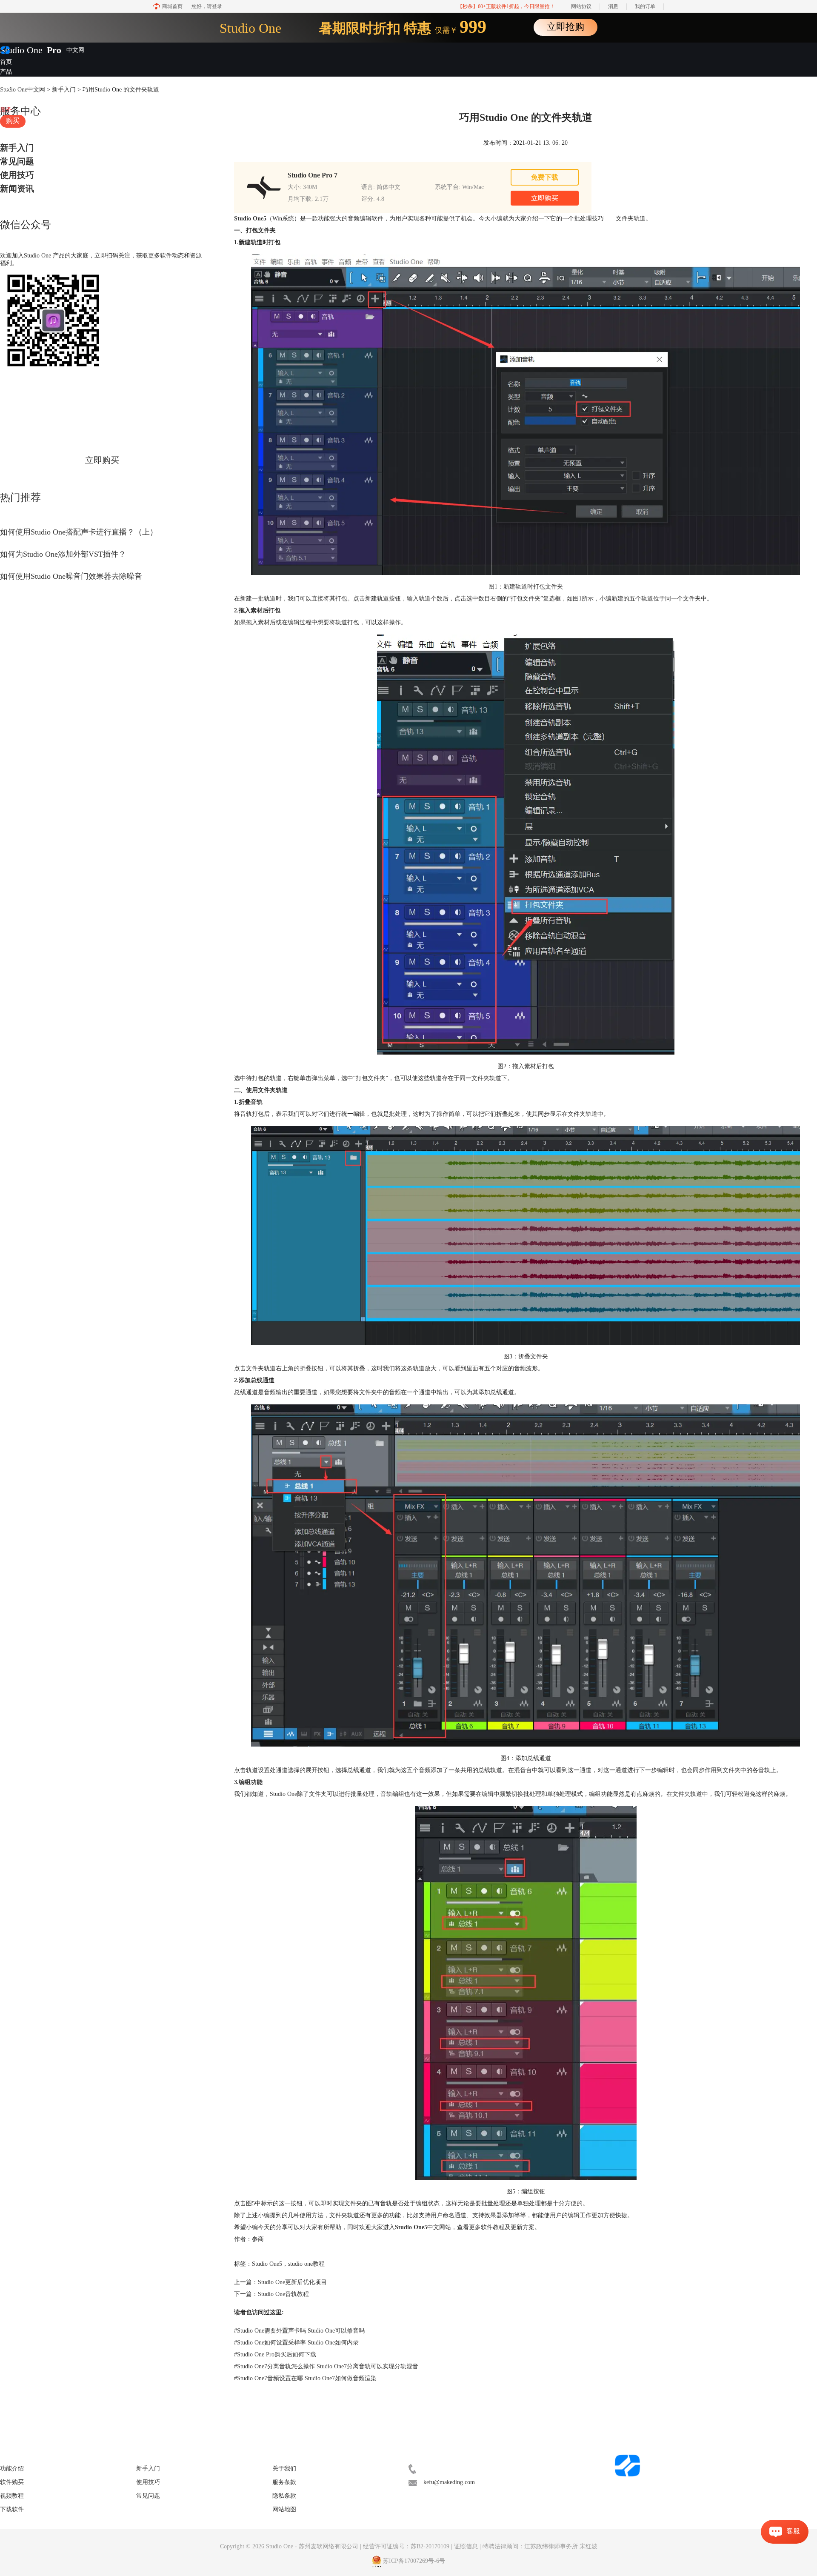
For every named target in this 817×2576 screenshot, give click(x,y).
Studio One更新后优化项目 (292, 2282)
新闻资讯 (17, 189)
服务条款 (284, 2482)
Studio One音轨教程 (283, 2294)
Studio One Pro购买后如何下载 (275, 2354)
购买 (13, 121)
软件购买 (12, 2482)
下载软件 (12, 2509)
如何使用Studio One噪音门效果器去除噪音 (71, 576)
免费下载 (545, 177)
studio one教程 (306, 2264)
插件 (6, 81)
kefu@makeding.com (449, 2482)
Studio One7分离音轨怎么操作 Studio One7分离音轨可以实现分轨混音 (326, 2366)
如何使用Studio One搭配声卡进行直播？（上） (79, 532)
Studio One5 (267, 2264)
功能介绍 (12, 2469)
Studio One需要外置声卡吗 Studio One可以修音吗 (299, 2331)
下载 (6, 90)
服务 (6, 110)
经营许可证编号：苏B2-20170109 (406, 2546)
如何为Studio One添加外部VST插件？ (63, 554)
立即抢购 (566, 27)
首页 (6, 62)
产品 (6, 72)
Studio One (21, 50)
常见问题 (17, 161)
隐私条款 (284, 2496)
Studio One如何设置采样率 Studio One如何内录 (296, 2343)
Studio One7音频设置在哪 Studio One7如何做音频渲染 (305, 2378)
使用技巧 (17, 175)
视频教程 (12, 100)
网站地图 (284, 2509)
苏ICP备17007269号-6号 (414, 2561)
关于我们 (284, 2469)
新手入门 (17, 148)
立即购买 (102, 460)
